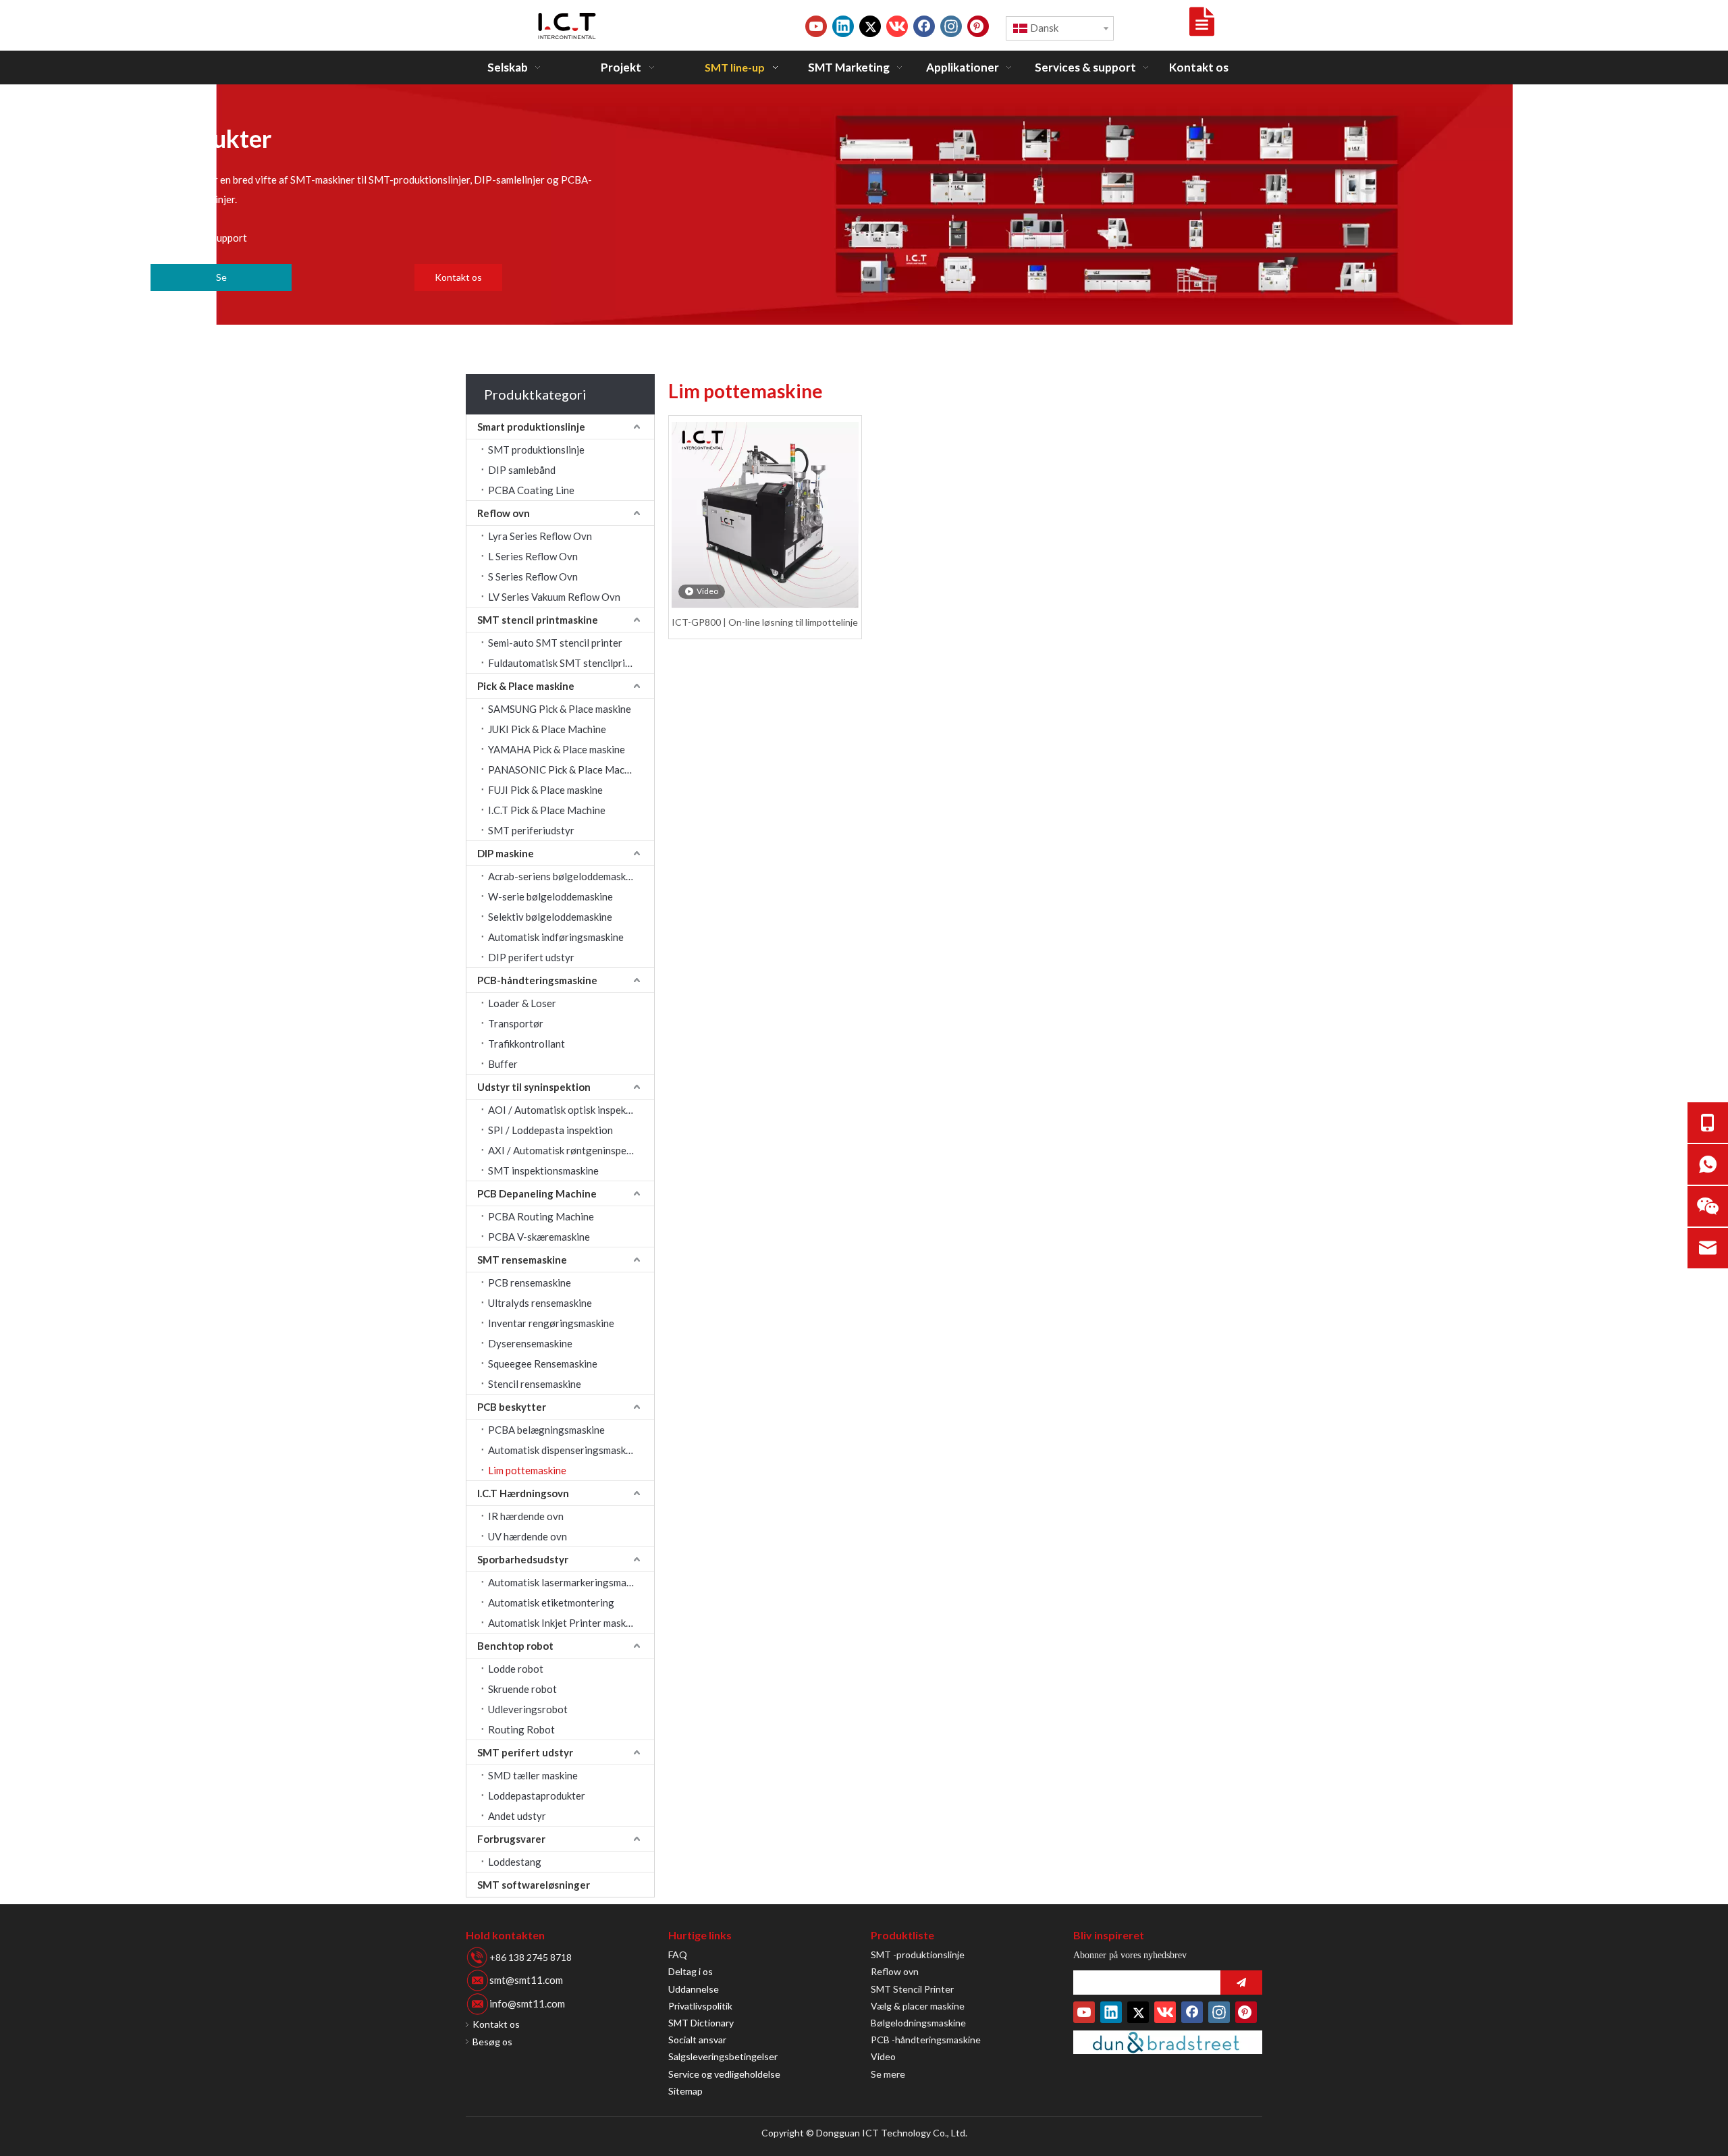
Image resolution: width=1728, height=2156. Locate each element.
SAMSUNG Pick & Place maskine (560, 709)
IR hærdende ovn (526, 1516)
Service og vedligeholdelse (724, 2074)
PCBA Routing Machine (541, 1216)
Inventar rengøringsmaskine (551, 1323)
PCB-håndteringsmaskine (537, 980)
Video (883, 2056)
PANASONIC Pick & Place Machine (566, 770)
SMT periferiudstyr (531, 830)
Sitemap (685, 2091)
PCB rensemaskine (530, 1283)
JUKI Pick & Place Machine (547, 729)
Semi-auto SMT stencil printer (555, 643)
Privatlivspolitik (700, 2006)
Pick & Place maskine (526, 686)
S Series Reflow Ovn (533, 576)
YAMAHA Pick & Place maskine (557, 749)
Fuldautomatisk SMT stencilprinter (566, 663)
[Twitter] (870, 26)
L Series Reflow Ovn (533, 556)
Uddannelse (694, 1989)
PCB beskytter (512, 1407)
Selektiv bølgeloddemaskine (550, 917)
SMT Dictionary (701, 2023)
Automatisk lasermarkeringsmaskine (569, 1582)
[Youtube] (816, 26)
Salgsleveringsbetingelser (723, 2056)
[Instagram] (951, 26)
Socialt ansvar (697, 2040)
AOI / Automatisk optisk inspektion (566, 1110)
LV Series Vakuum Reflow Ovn (554, 597)
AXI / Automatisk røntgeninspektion (569, 1150)
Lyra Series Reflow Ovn (540, 536)
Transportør (516, 1023)
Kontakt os (458, 277)
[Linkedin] (843, 26)
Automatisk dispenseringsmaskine (564, 1450)
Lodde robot (516, 1669)
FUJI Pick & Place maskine (545, 790)
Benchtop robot (515, 1646)
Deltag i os (691, 1971)
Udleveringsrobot (528, 1709)
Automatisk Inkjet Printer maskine (564, 1623)
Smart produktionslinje (531, 427)
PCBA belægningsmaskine (546, 1430)
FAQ (678, 1955)
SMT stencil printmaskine (538, 620)
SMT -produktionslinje (918, 1955)
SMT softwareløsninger (534, 1885)
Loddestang (515, 1862)
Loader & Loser (522, 1003)
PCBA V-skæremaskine (539, 1237)
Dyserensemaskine (530, 1343)
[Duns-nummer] (1168, 2042)
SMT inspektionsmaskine (543, 1170)
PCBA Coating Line (531, 490)
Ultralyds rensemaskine (540, 1303)
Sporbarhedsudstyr (523, 1559)
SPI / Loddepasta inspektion (550, 1130)
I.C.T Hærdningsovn (523, 1493)
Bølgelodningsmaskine (918, 2023)
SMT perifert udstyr (525, 1752)
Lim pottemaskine (527, 1470)
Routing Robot (521, 1729)
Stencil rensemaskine (535, 1384)
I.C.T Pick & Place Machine (547, 810)
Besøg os (492, 2042)
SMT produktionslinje (536, 450)
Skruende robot (522, 1689)
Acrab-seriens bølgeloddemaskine (564, 876)
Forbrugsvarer (511, 1839)
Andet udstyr (517, 1816)
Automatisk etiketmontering (551, 1602)
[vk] (897, 26)
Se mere (888, 2074)
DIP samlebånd (522, 470)
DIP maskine (506, 853)
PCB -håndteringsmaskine (926, 2040)
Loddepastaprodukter (537, 1796)
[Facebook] (924, 26)
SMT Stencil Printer (912, 1989)
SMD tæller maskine (533, 1775)
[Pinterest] (978, 26)
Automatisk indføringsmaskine (556, 937)
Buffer (503, 1064)
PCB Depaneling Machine (537, 1193)
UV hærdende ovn (528, 1536)
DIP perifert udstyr (531, 957)
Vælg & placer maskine (918, 2006)
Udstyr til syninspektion (534, 1087)
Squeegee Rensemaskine (543, 1364)
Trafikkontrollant (526, 1044)
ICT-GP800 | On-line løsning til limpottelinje (765, 622)
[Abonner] (1241, 1983)
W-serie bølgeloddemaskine (550, 896)
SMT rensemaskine (522, 1260)
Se (221, 277)
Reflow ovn (504, 513)
